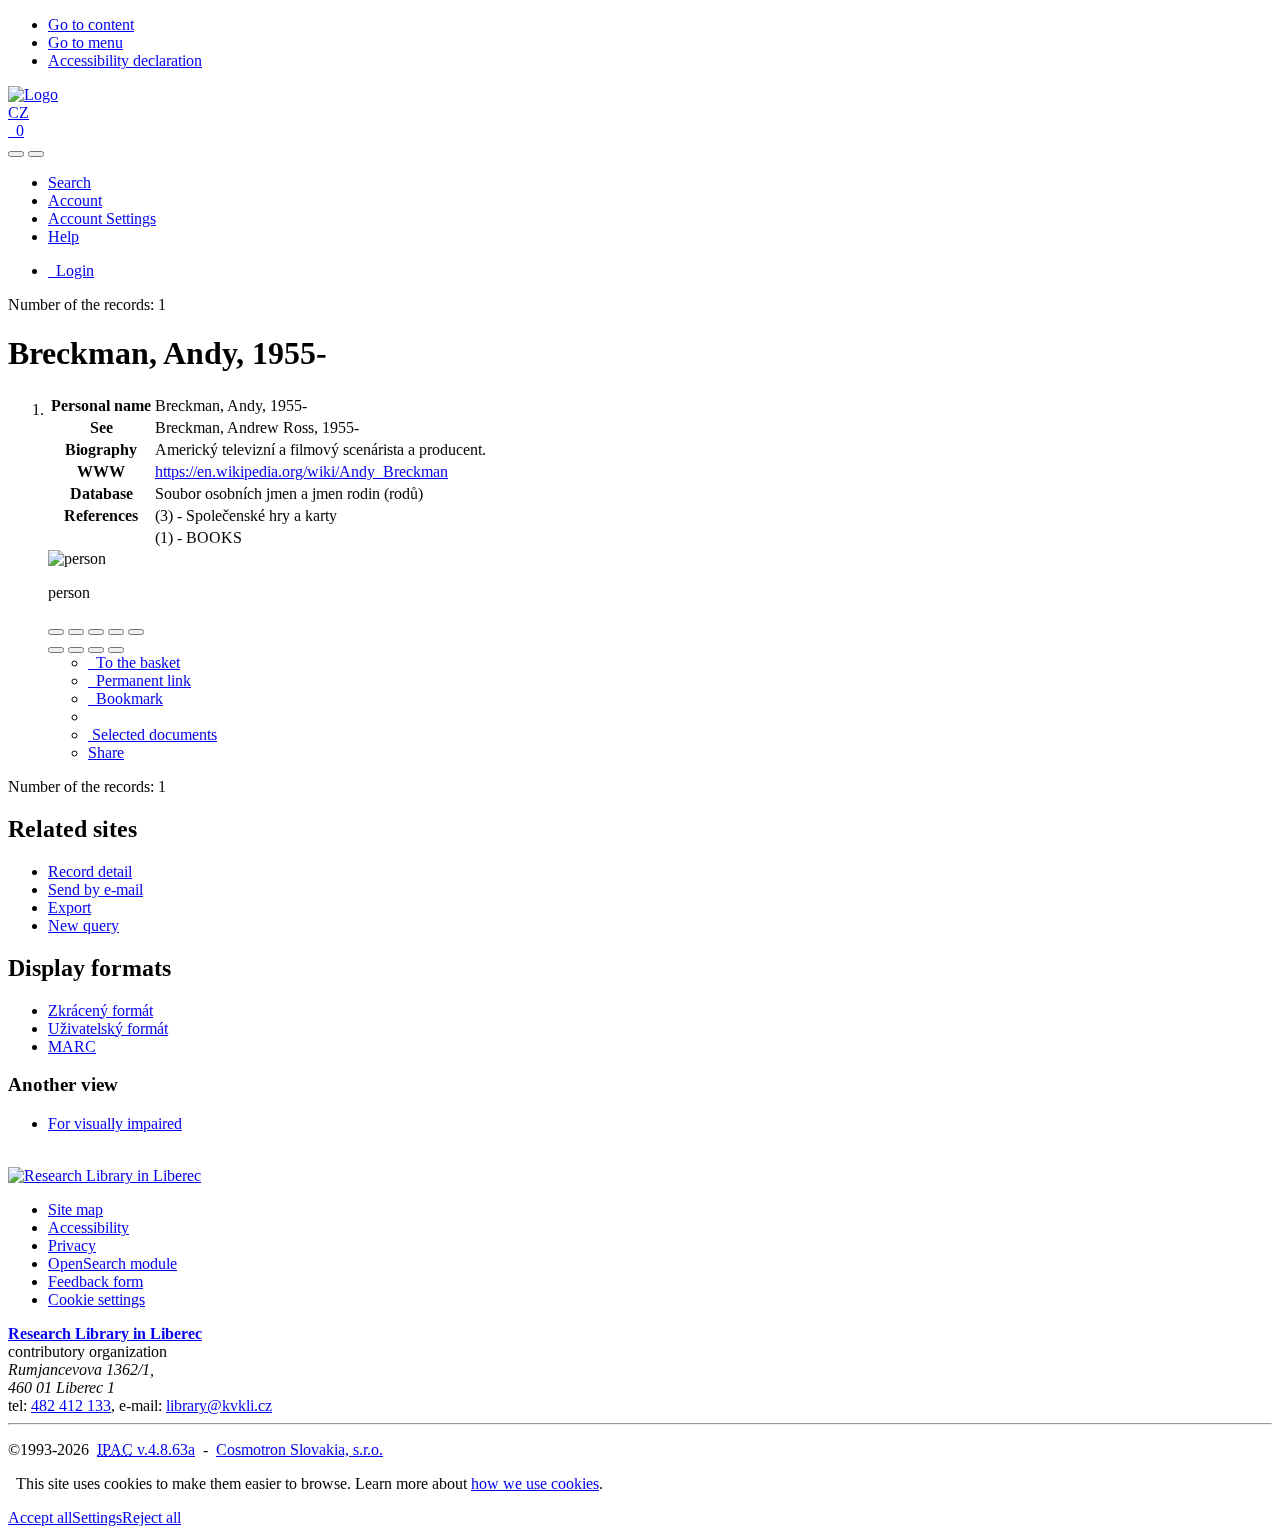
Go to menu (85, 42)
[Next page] (116, 650)
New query (83, 925)
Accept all (40, 1517)
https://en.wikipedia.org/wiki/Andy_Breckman (301, 471)
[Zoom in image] (56, 632)
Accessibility (88, 1227)
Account (75, 200)
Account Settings (102, 218)
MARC (72, 1046)
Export (69, 907)
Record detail (90, 871)
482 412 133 (71, 1405)
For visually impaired (115, 1123)
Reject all (151, 1517)
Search (69, 182)
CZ (18, 112)
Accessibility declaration (125, 60)
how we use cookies (535, 1483)
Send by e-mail (95, 889)
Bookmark (125, 698)
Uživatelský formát (108, 1028)
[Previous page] (96, 650)
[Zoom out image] (76, 632)
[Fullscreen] (116, 632)
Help (63, 236)
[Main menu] (36, 154)
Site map (75, 1209)
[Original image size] (96, 632)
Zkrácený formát (100, 1010)
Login (71, 270)
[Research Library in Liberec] (104, 1175)
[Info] (136, 632)
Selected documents (152, 734)
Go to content (91, 24)
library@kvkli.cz (219, 1405)
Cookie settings (96, 1299)
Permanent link (139, 680)
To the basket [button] (134, 662)
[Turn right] (76, 650)
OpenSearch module (112, 1263)
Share (106, 752)
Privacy (72, 1245)
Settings (97, 1517)
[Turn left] (56, 650)
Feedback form (95, 1281)
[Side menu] (16, 154)
